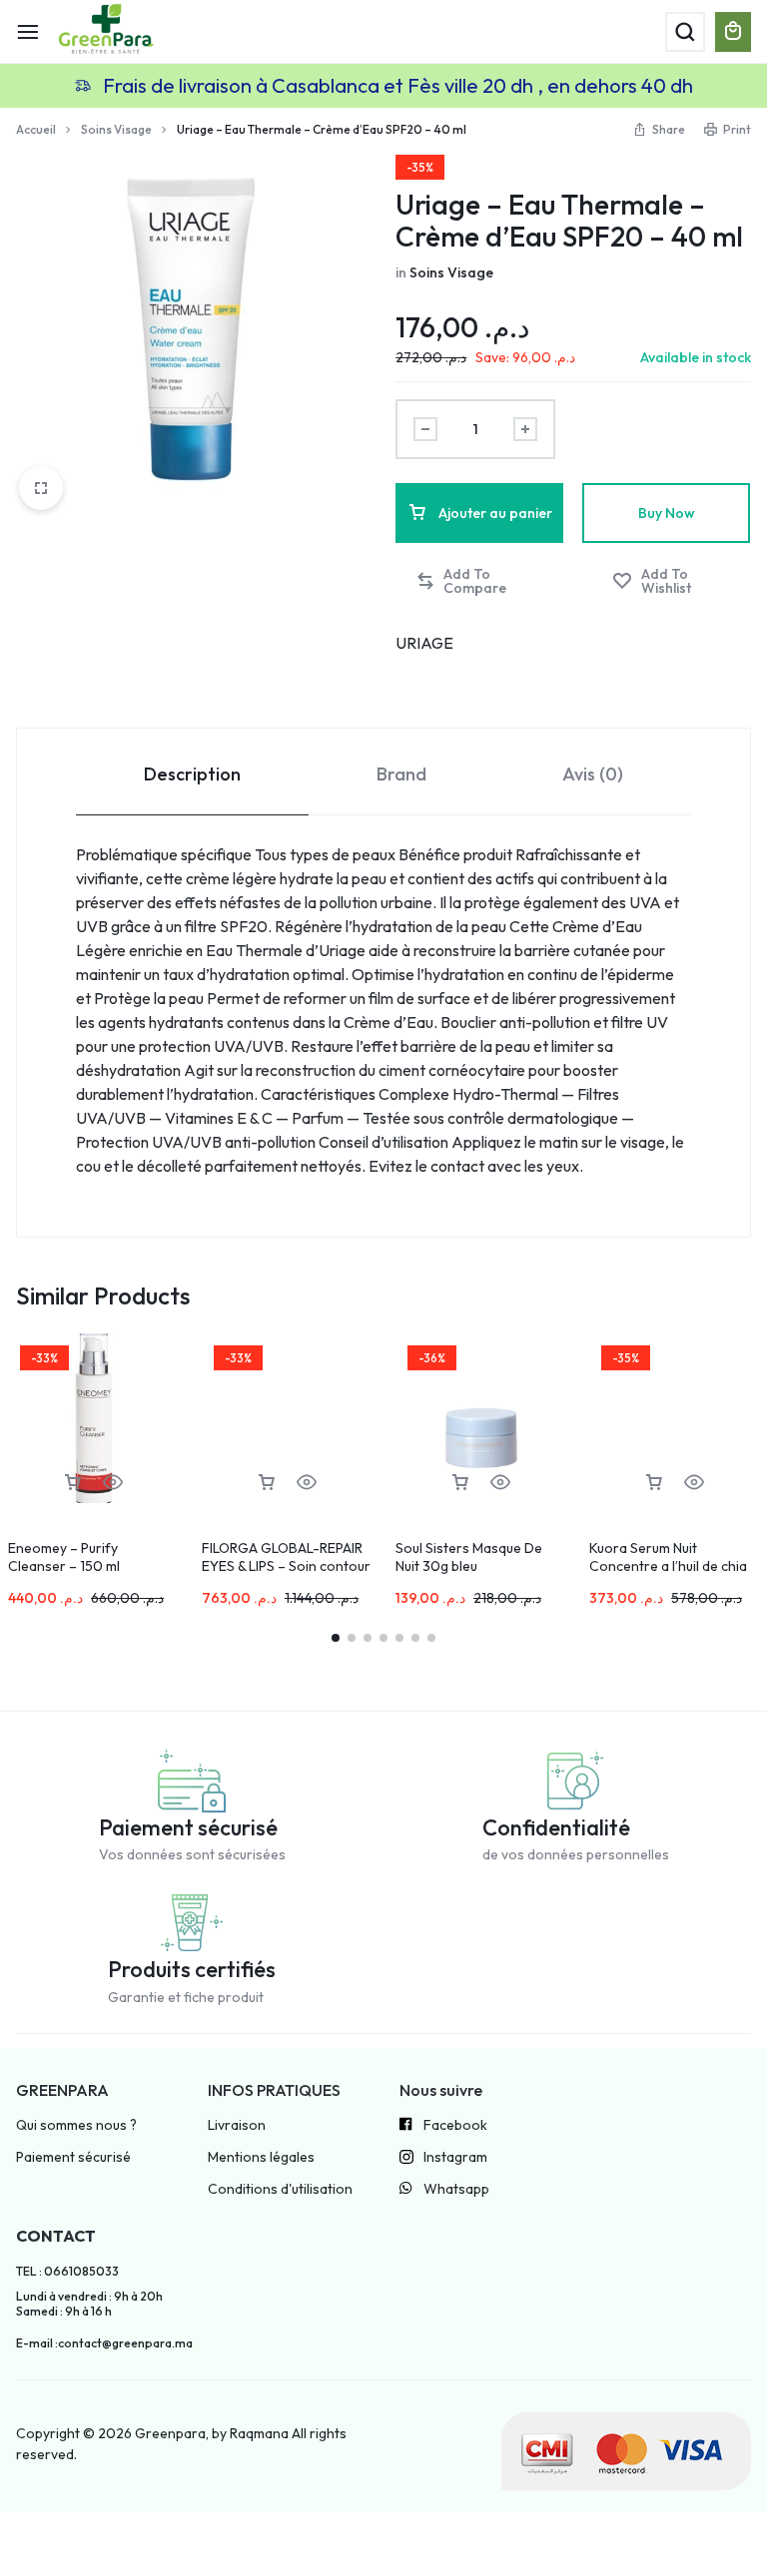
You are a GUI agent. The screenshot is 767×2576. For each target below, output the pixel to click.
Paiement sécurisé (73, 2157)
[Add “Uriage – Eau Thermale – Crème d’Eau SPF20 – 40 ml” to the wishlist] (672, 581)
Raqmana (259, 2433)
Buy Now (667, 513)
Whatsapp (456, 2189)
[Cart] (733, 32)
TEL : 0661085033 (67, 2272)
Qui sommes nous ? (76, 2125)
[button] (480, 581)
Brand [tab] (401, 774)
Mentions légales (261, 2157)
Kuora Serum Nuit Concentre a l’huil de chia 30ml (668, 1566)
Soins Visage (116, 129)
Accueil (36, 129)
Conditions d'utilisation (280, 2189)
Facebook (455, 2125)
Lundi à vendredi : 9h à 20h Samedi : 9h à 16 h (89, 2304)
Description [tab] (192, 774)
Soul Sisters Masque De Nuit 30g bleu (469, 1557)
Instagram (455, 2157)
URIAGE (424, 643)
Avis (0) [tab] (593, 774)
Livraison (237, 2125)
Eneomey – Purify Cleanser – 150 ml (64, 1557)
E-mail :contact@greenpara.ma (104, 2343)
